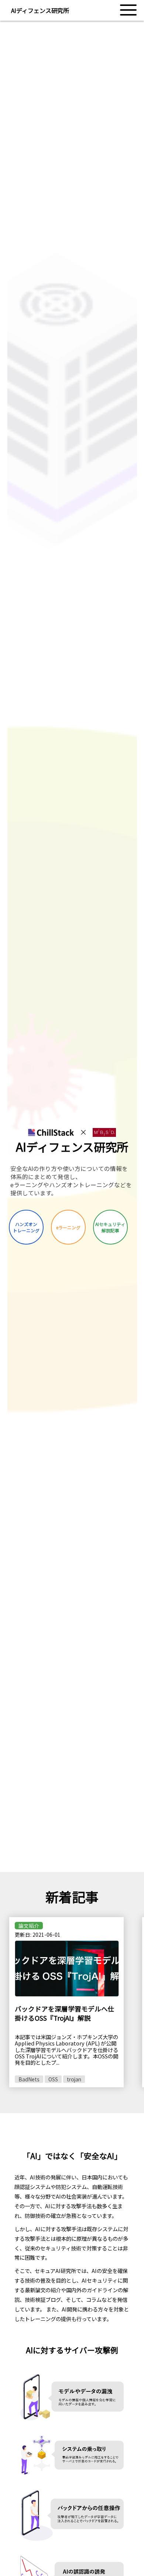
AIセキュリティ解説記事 (110, 1227)
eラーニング (68, 1227)
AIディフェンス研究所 (40, 10)
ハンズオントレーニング (26, 1227)
